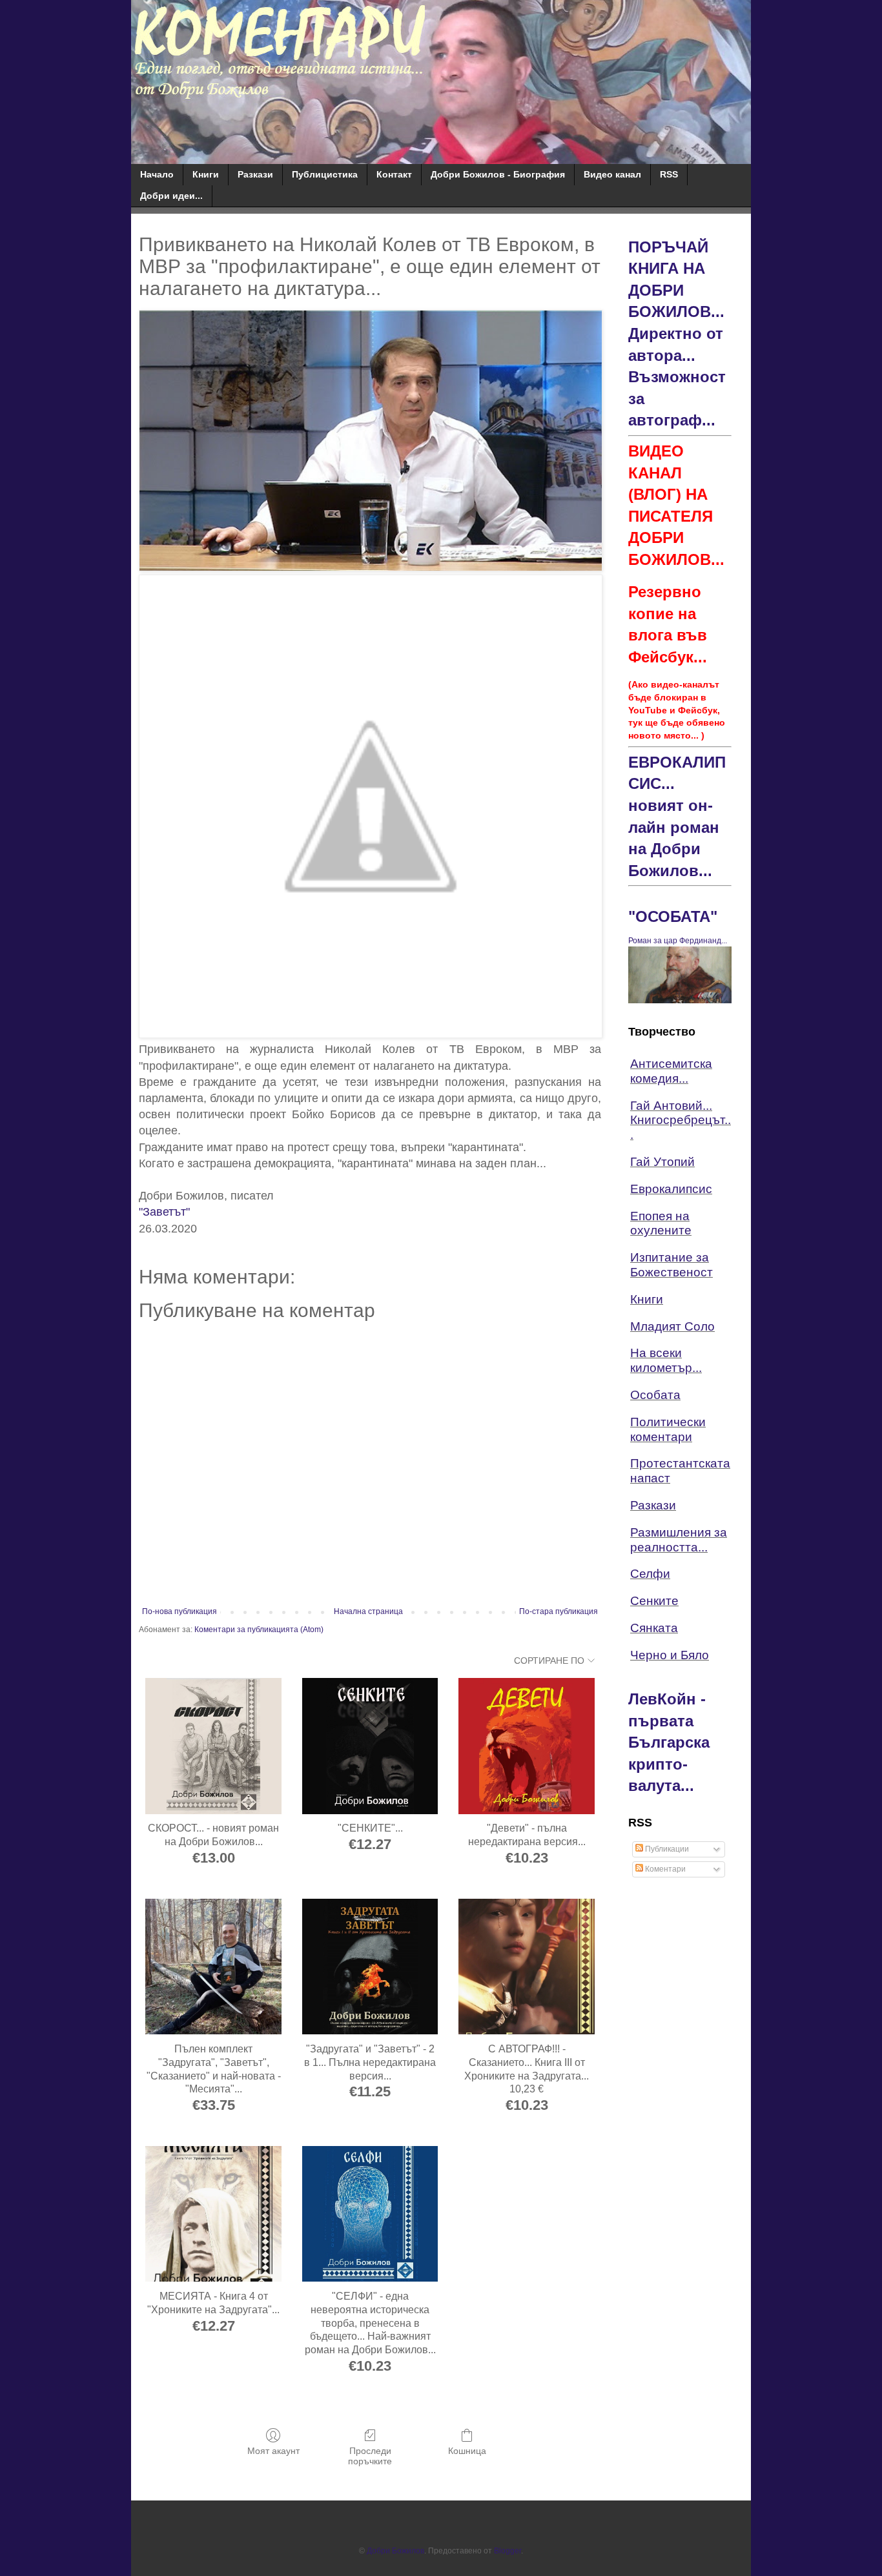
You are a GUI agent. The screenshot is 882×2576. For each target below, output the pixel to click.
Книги (206, 174)
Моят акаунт (273, 2451)
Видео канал (612, 174)
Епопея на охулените (661, 1223)
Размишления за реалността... (679, 1540)
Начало (157, 174)
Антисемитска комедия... (671, 1071)
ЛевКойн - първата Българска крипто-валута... (669, 1742)
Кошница (467, 2451)
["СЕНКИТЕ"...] (370, 1746)
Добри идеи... (171, 196)
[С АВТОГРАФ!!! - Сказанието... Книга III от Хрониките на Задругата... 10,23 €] (527, 1967)
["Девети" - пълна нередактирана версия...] (527, 1746)
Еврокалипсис (671, 1189)
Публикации (666, 1849)
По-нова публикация (179, 1611)
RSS (669, 174)
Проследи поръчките (370, 2456)
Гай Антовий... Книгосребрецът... (681, 1120)
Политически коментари (668, 1429)
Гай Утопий (662, 1162)
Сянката (654, 1628)
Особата (655, 1395)
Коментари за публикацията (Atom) (259, 1630)
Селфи (650, 1574)
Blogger (508, 2551)
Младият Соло (672, 1326)
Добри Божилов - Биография (498, 174)
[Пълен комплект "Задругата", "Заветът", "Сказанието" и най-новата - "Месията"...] (213, 1967)
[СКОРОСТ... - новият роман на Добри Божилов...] (213, 1746)
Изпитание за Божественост (672, 1265)
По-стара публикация (559, 1611)
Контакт (394, 174)
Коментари (664, 1869)
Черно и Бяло (670, 1655)
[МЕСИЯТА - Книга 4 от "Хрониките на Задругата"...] (213, 2214)
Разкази (255, 174)
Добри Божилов (395, 2551)
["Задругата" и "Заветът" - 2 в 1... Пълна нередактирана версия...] (370, 1967)
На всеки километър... (666, 1360)
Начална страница (368, 1611)
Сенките (654, 1601)
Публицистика (325, 174)
